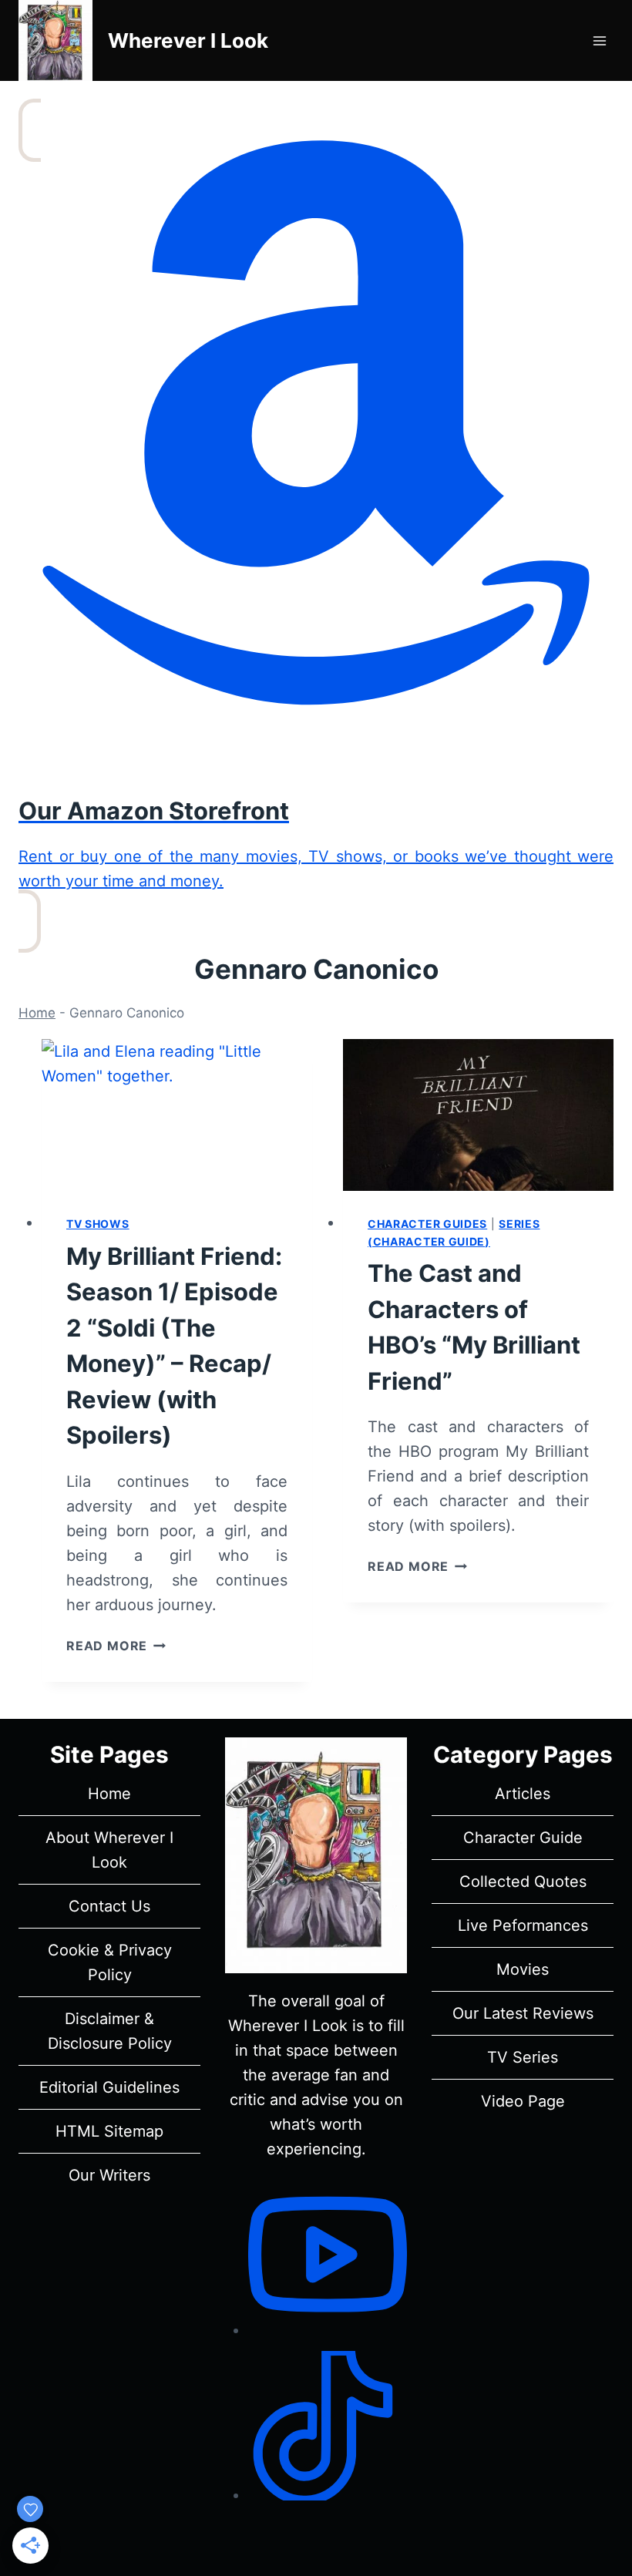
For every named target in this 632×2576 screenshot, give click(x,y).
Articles (523, 1794)
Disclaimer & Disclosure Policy (110, 2031)
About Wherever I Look (109, 1850)
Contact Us (109, 1906)
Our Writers (109, 2175)
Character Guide (523, 1838)
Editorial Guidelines (109, 2087)
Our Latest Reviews (523, 2013)
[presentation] (177, 1115)
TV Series (523, 2057)
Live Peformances (523, 1925)
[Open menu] (599, 40)
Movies (523, 1969)
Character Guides (427, 1224)
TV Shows (98, 1224)
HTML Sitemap (109, 2131)
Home (37, 1013)
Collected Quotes (523, 1882)
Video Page (523, 2101)
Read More (116, 1646)
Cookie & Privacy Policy (110, 1962)
